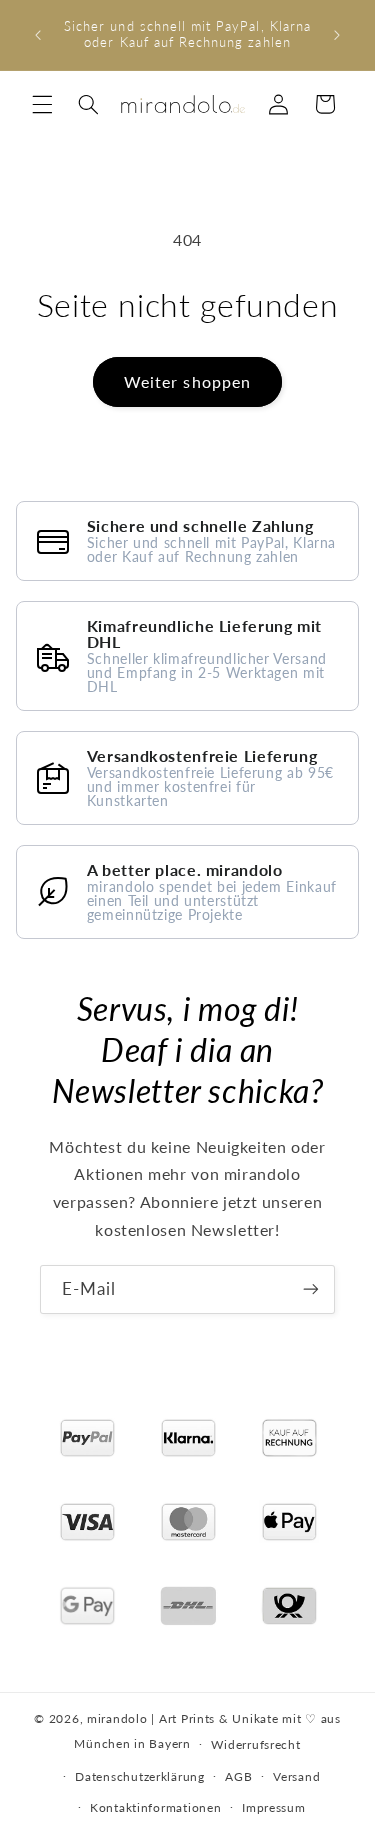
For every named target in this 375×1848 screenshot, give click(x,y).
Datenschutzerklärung (140, 1776)
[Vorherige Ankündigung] (38, 35)
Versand (296, 1776)
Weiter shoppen (187, 381)
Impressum (274, 1807)
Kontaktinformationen (156, 1807)
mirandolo (117, 1718)
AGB (238, 1776)
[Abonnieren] (311, 1289)
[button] (42, 104)
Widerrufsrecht (255, 1744)
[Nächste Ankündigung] (337, 35)
